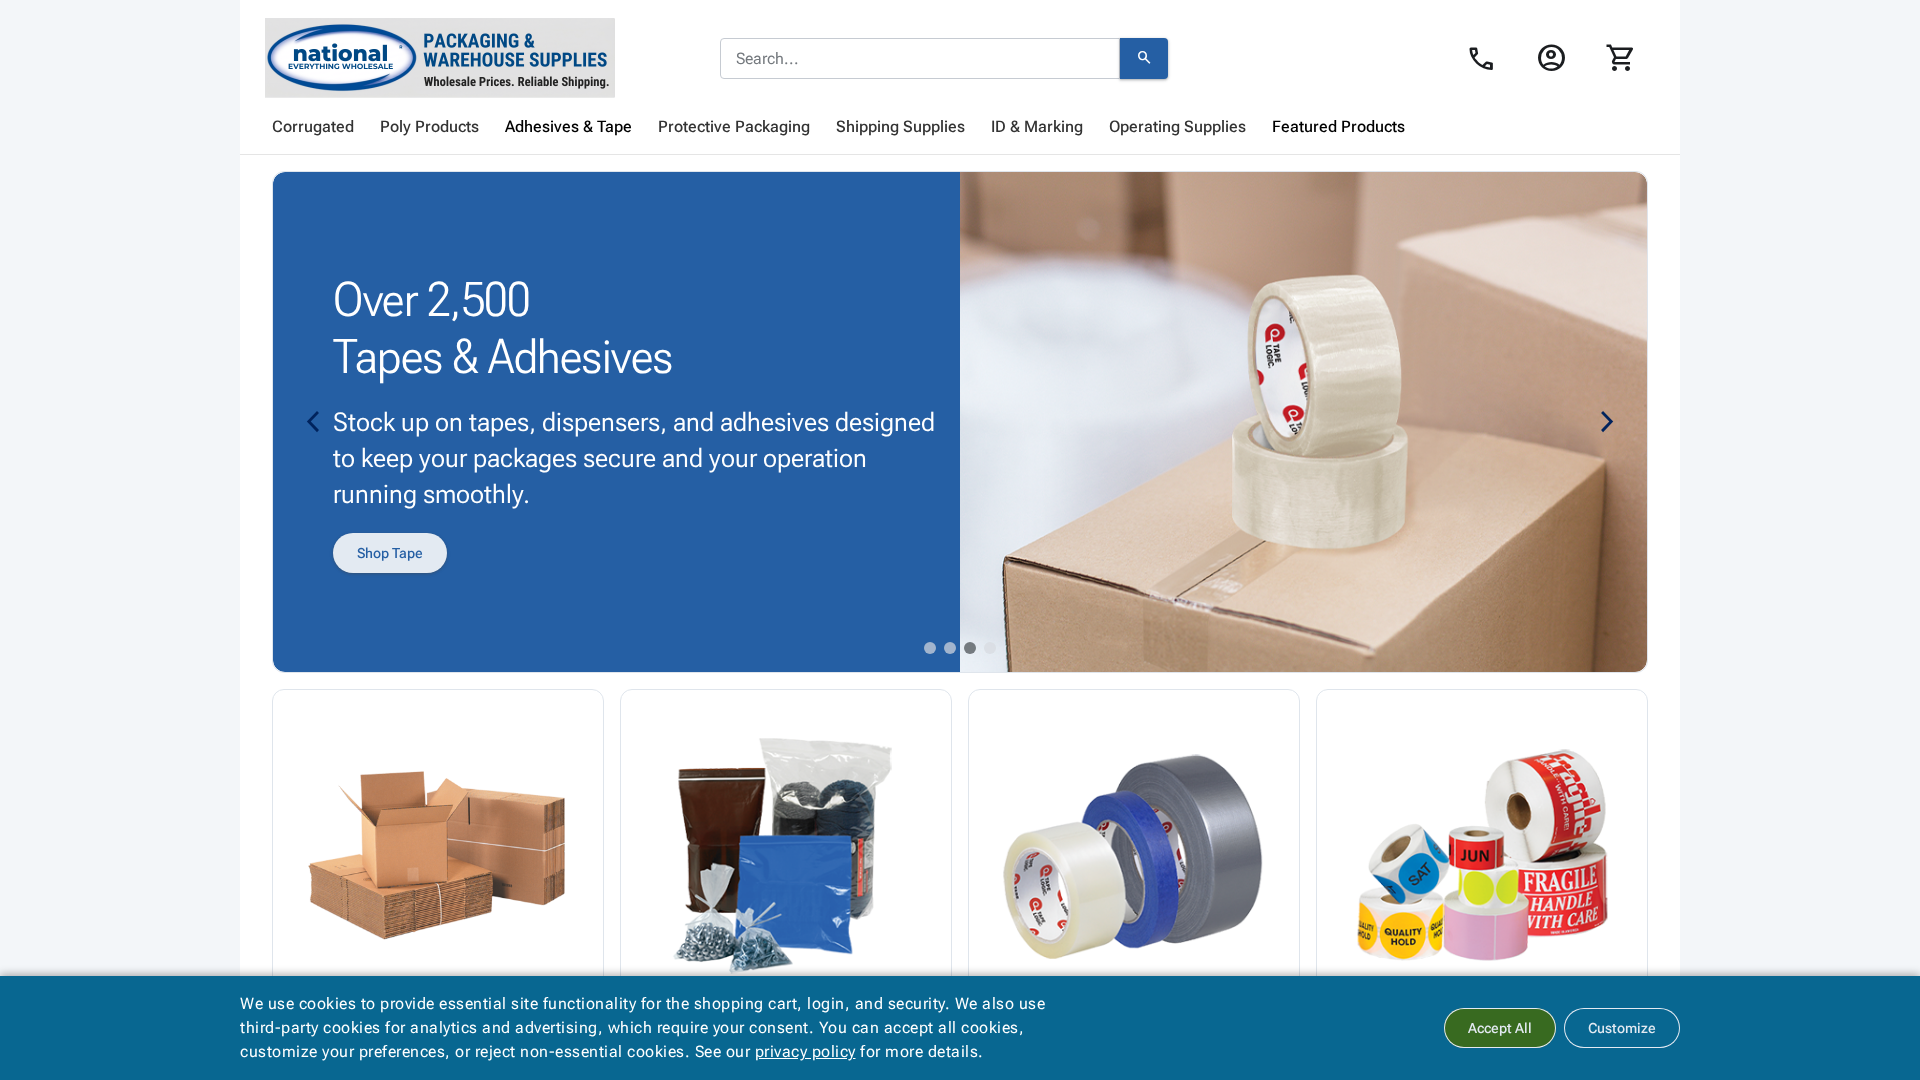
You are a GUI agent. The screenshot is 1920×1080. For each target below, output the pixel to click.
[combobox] (920, 59)
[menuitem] (313, 127)
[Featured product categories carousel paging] (930, 648)
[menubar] (960, 127)
